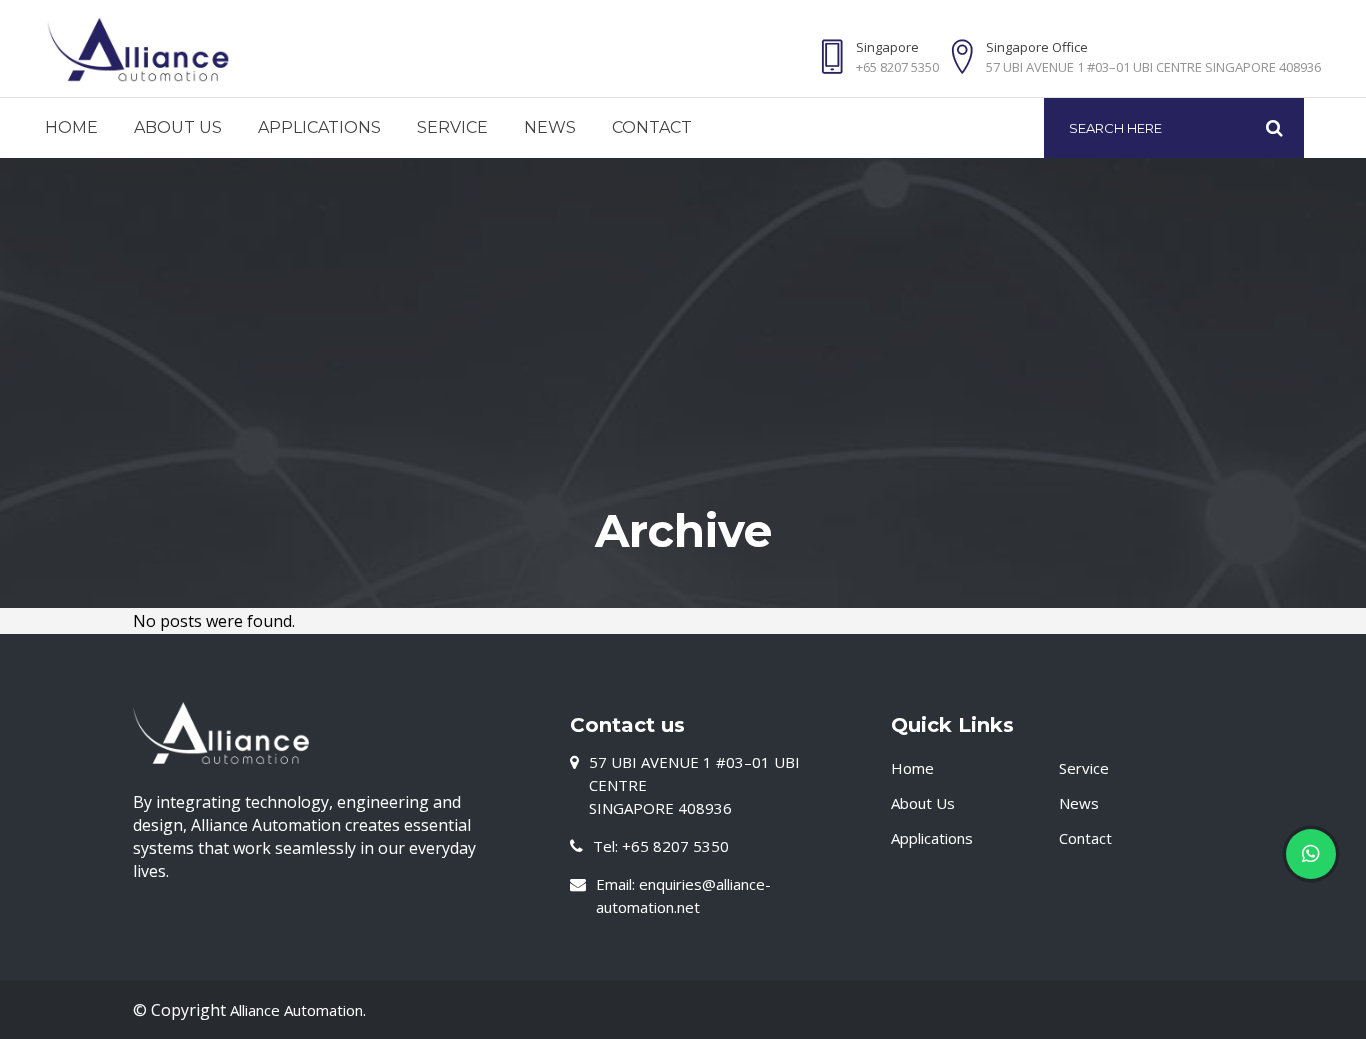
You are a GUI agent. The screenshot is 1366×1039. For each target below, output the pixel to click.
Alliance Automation (296, 1010)
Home (912, 768)
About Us (923, 803)
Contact (1085, 838)
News (1079, 803)
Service (1084, 768)
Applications (932, 838)
